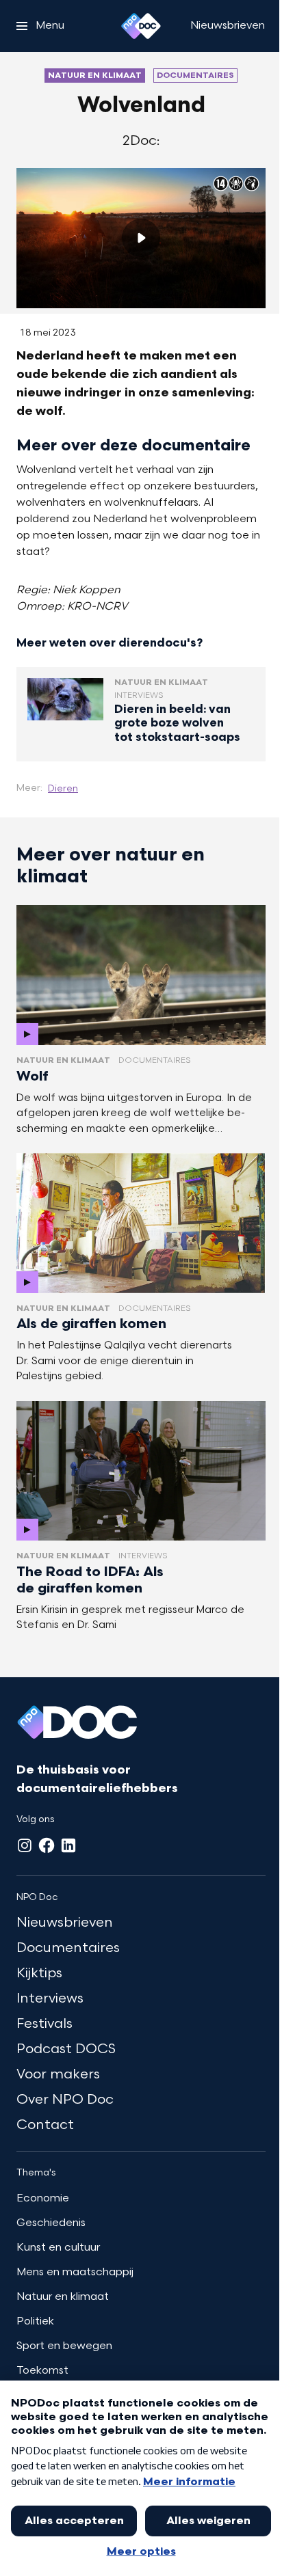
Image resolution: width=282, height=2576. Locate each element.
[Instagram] (25, 1845)
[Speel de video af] (141, 238)
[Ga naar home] (141, 26)
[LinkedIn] (68, 1845)
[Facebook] (47, 1845)
